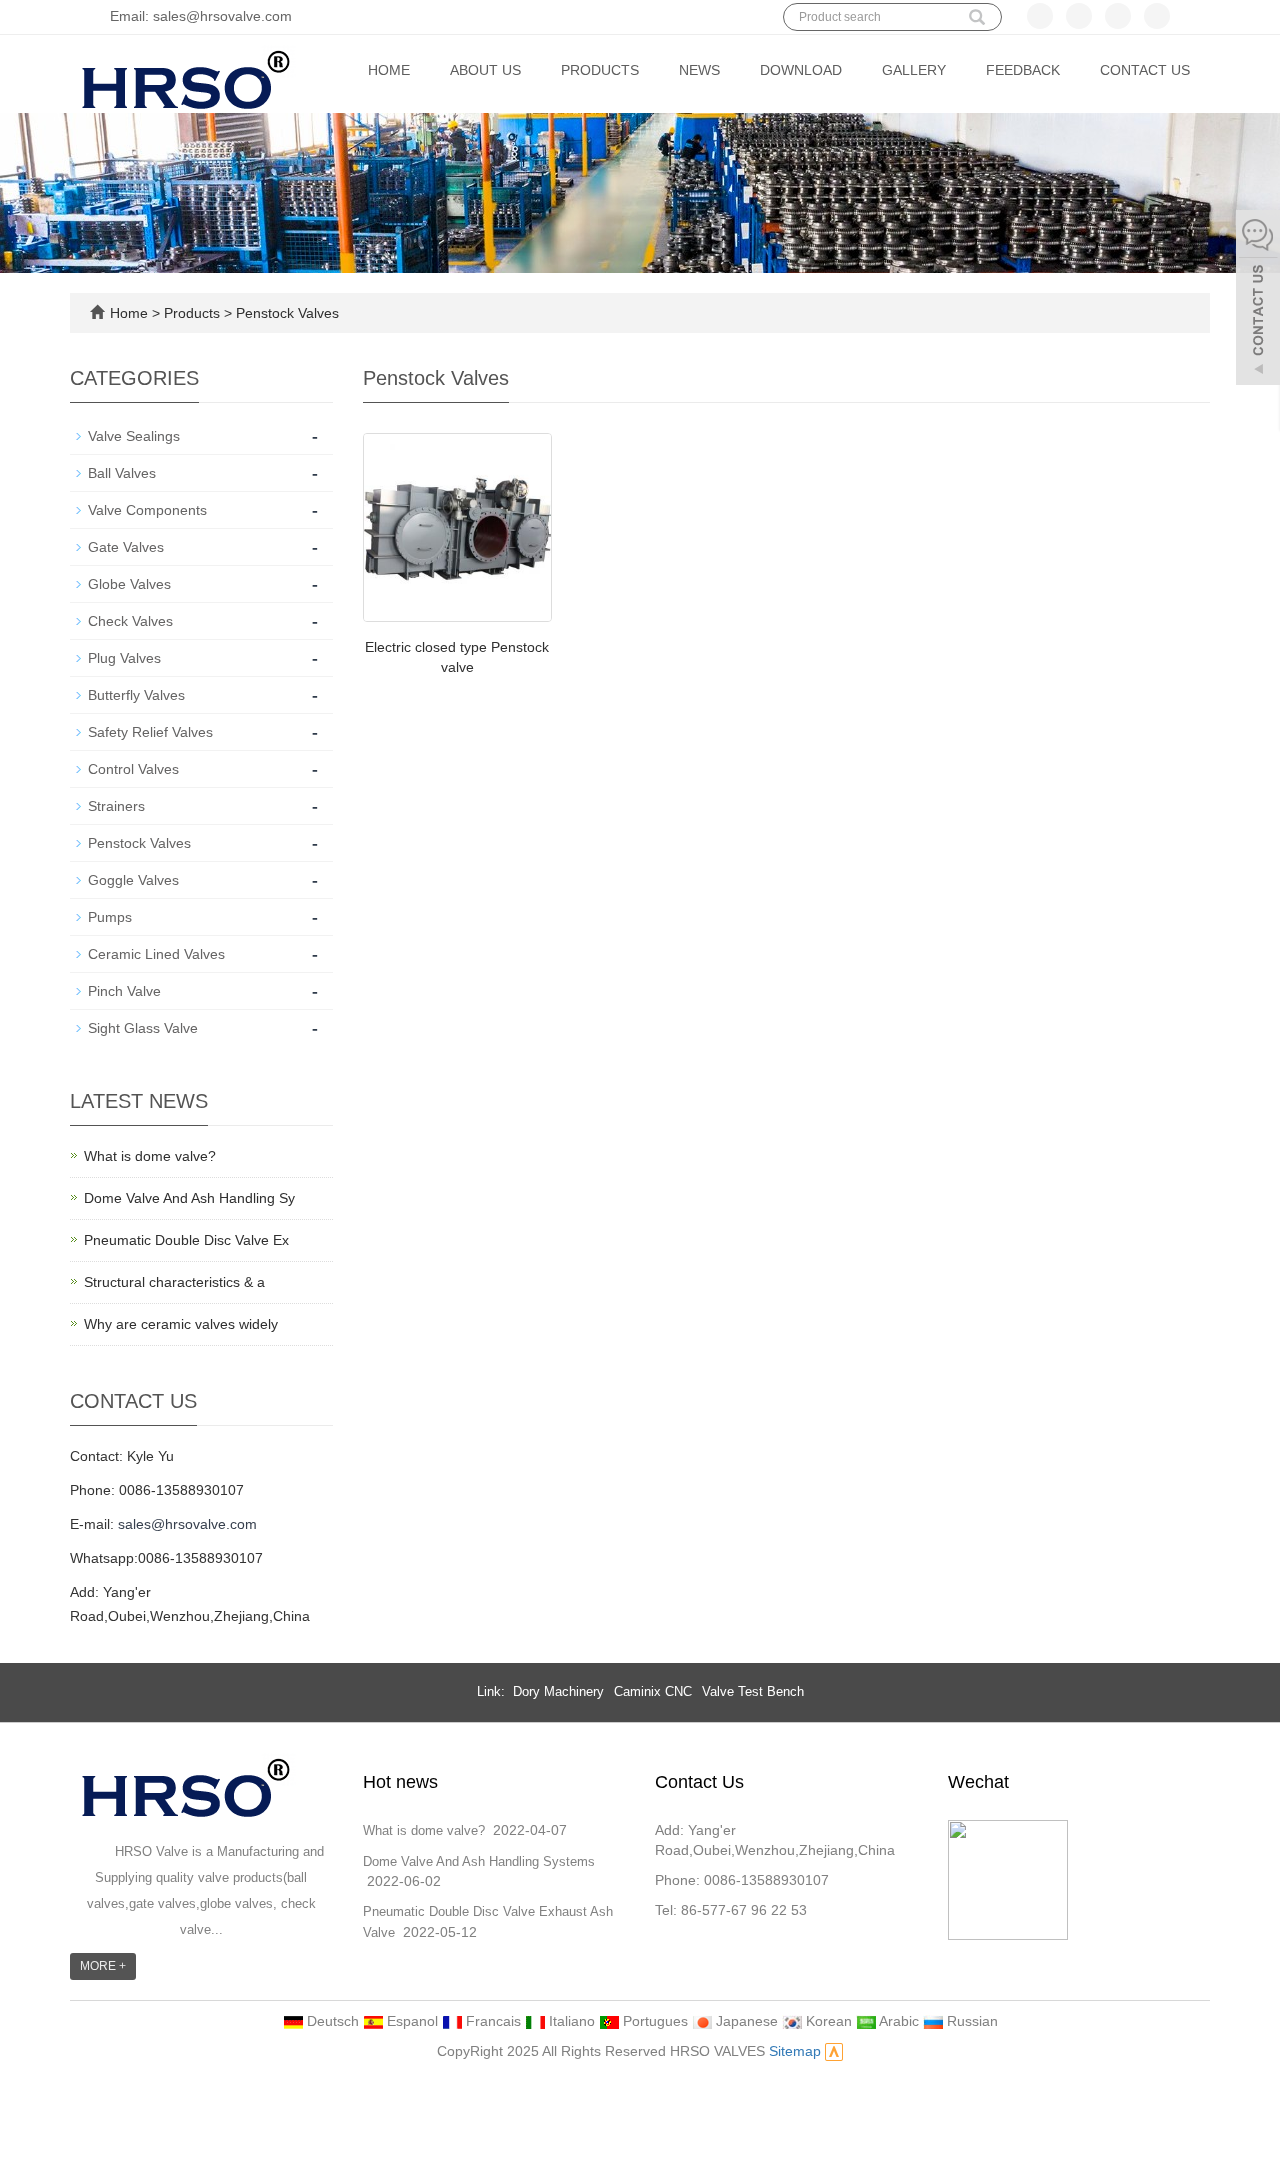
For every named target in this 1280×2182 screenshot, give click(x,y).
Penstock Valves (285, 313)
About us (485, 70)
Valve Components (147, 510)
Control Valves (133, 769)
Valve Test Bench (753, 1691)
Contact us (1145, 70)
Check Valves (130, 621)
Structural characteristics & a (174, 1282)
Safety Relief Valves (150, 732)
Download (801, 70)
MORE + (103, 1966)
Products (600, 70)
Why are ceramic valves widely (181, 1324)
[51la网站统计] (834, 2051)
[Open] (1258, 300)
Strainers (116, 806)
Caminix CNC (653, 1691)
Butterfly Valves (136, 695)
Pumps (110, 917)
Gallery (914, 70)
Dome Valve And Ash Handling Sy (189, 1198)
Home (389, 70)
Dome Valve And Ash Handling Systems (479, 1861)
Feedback (1023, 70)
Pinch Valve (124, 991)
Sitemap (795, 2051)
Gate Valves (126, 547)
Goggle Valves (133, 880)
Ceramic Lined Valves (156, 954)
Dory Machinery (558, 1691)
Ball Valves (122, 473)
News (699, 70)
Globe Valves (129, 584)
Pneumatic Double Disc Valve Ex (186, 1240)
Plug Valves (124, 658)
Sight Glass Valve (143, 1028)
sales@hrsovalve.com (187, 1524)
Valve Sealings (134, 436)
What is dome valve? (150, 1156)
